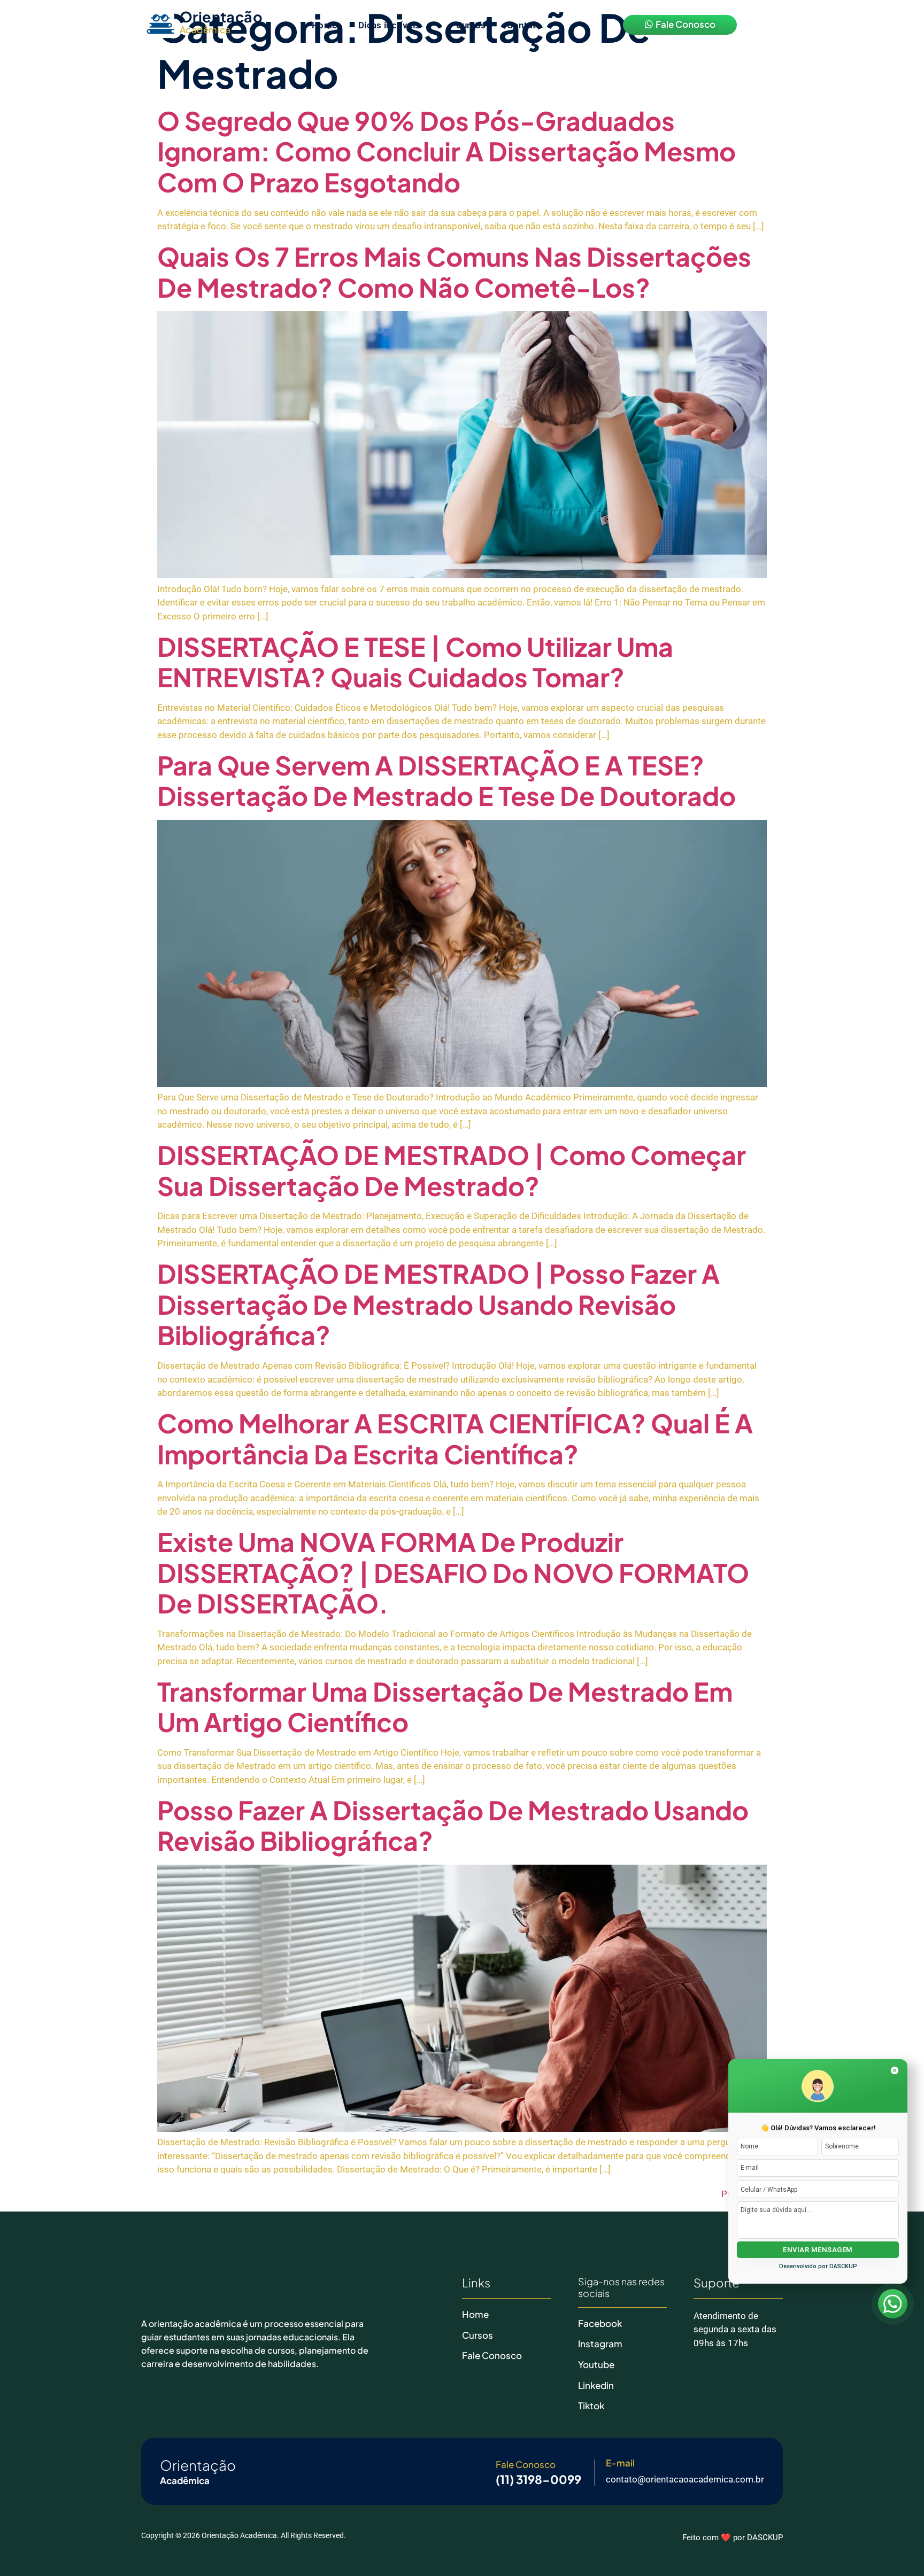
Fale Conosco (492, 2355)
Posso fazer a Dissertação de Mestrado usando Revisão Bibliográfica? (453, 1825)
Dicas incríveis (389, 25)
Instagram (600, 2344)
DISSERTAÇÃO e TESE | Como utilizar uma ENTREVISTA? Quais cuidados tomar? (415, 662)
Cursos (471, 25)
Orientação (221, 17)
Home (324, 25)
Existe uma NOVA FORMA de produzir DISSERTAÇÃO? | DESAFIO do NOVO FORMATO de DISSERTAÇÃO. (453, 1572)
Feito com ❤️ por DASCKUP (733, 2538)
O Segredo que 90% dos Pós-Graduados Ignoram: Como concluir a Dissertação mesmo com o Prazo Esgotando (446, 151)
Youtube (596, 2364)
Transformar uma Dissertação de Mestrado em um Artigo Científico (445, 1707)
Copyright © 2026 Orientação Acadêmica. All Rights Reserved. (244, 2535)
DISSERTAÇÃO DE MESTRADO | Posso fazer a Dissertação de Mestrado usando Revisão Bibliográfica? (438, 1304)
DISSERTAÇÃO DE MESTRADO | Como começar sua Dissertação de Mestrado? (452, 1170)
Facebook (600, 2323)
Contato (524, 25)
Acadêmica (205, 29)
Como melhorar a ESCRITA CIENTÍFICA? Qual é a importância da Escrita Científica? (455, 1438)
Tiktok (591, 2406)
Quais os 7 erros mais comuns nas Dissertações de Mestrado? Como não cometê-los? (454, 272)
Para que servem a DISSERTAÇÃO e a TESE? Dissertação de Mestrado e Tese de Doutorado (446, 781)
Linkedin (596, 2385)
